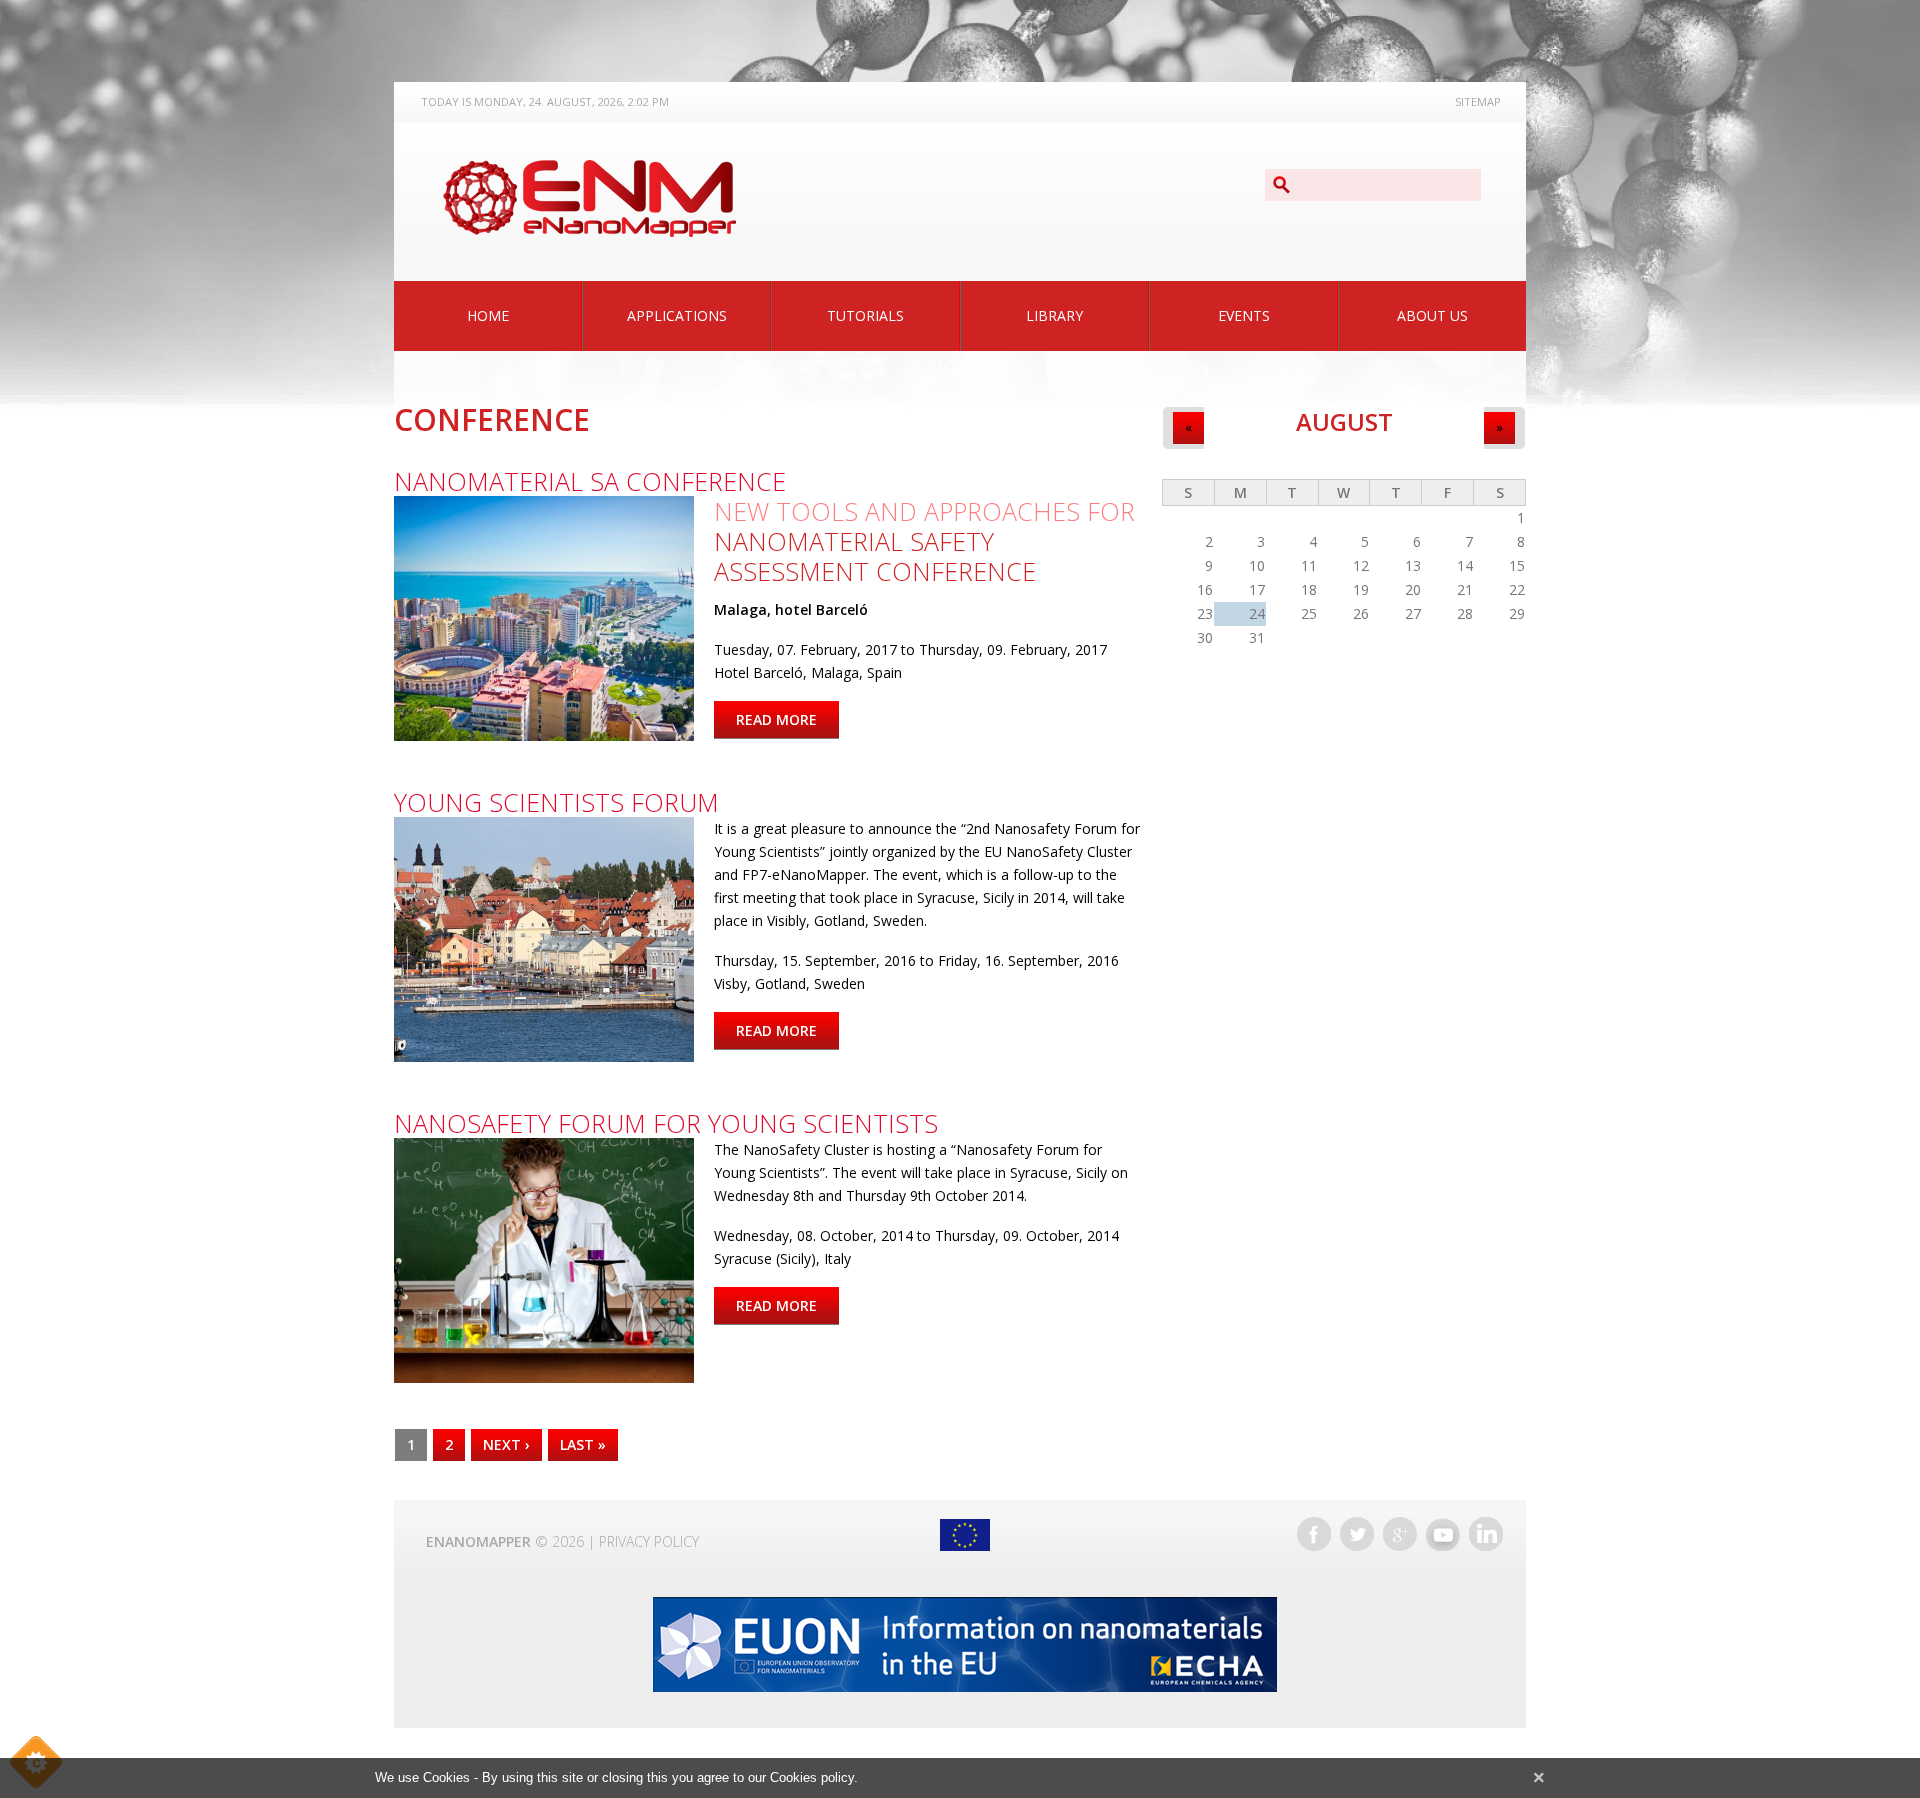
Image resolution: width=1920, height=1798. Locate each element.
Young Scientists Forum (556, 802)
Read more (787, 719)
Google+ (1400, 1534)
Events (1244, 315)
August (1344, 422)
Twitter (1357, 1534)
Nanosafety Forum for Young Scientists (666, 1123)
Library (1054, 315)
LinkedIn (1486, 1534)
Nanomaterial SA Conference (590, 481)
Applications (677, 315)
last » (583, 1444)
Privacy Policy (649, 1541)
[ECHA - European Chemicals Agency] (964, 1644)
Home (488, 315)
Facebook (1314, 1534)
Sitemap (1478, 101)
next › (506, 1444)
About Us (1432, 315)
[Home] (589, 198)
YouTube (1443, 1534)
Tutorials (865, 315)
